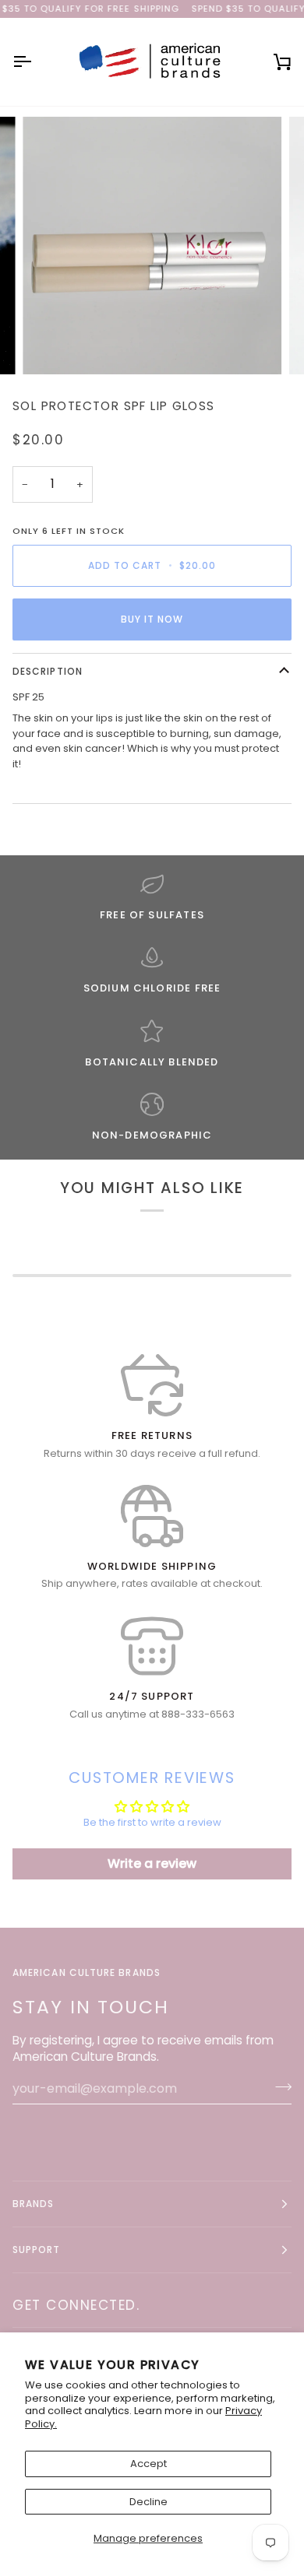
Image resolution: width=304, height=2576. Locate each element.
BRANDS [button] (33, 2204)
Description (48, 671)
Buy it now (152, 619)
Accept (148, 2464)
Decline (148, 2502)
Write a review (152, 1864)
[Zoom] (52, 345)
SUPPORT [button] (37, 2250)
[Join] (279, 2086)
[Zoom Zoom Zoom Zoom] (152, 246)
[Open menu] (36, 61)
